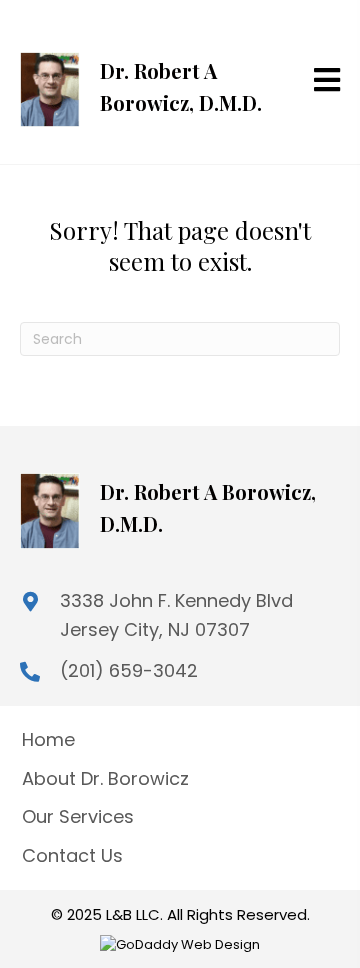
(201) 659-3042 (129, 670)
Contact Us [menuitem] (72, 855)
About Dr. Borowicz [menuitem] (105, 778)
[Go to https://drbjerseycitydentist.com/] (144, 82)
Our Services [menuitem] (78, 816)
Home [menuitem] (48, 739)
